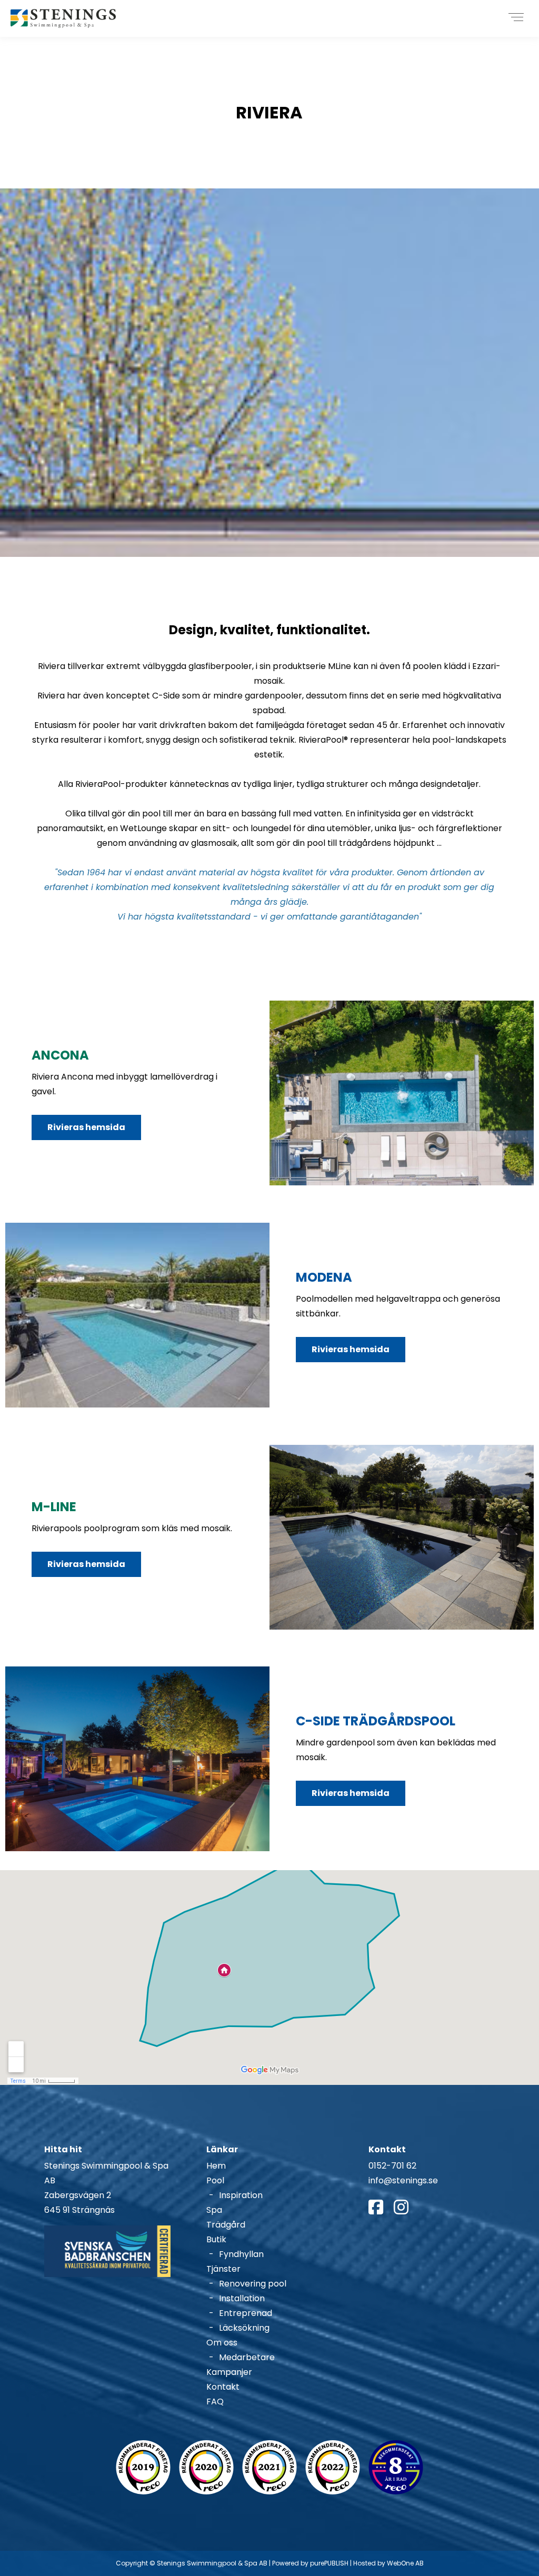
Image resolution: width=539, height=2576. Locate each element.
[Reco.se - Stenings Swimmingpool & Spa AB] (143, 2467)
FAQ (215, 2402)
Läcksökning (244, 2328)
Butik (216, 2239)
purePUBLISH (329, 2563)
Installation (242, 2298)
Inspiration (241, 2195)
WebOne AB (405, 2563)
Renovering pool (253, 2284)
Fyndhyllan (241, 2254)
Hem (216, 2166)
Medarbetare (247, 2357)
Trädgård (226, 2225)
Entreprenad (246, 2313)
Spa (214, 2210)
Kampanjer (229, 2372)
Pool (215, 2180)
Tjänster (223, 2269)
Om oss (222, 2343)
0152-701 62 (392, 2166)
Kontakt (223, 2387)
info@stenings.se (403, 2180)
